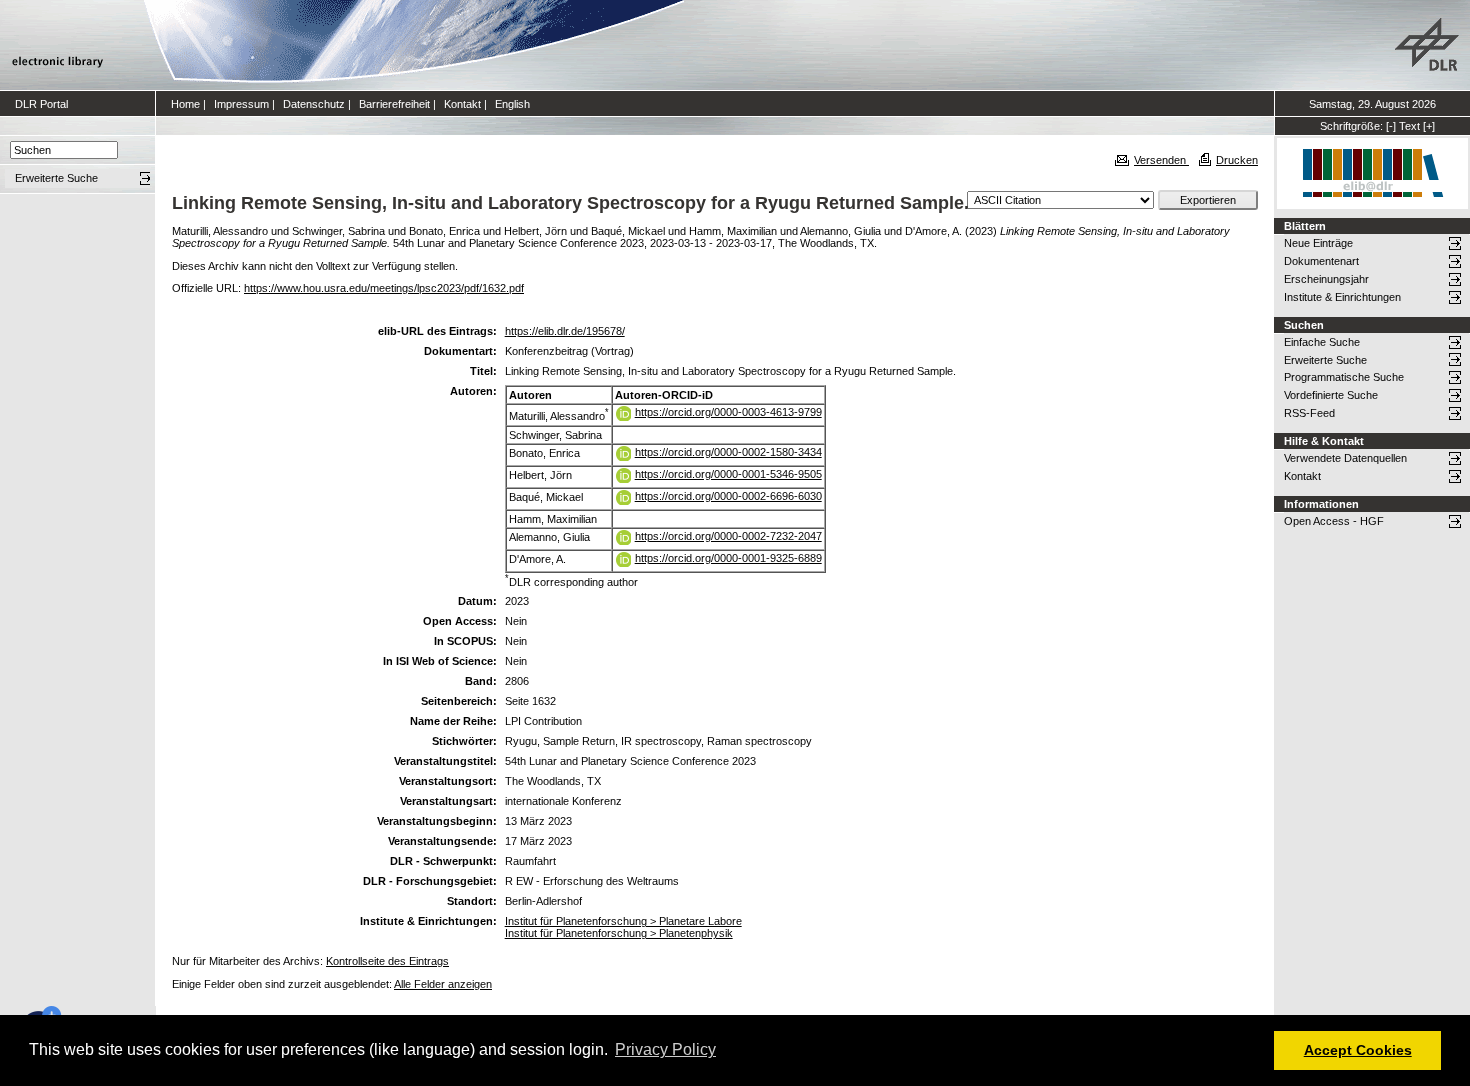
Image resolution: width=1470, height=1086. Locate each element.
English (512, 104)
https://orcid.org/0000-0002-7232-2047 (728, 536)
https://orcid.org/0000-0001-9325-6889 (728, 558)
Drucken (1237, 160)
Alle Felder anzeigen (443, 984)
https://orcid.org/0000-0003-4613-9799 (728, 412)
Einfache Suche (1322, 342)
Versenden (1161, 160)
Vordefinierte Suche (1331, 395)
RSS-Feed (1309, 413)
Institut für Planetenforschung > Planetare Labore (623, 921)
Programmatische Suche (1344, 377)
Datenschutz (314, 104)
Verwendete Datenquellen (1345, 458)
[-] (1391, 126)
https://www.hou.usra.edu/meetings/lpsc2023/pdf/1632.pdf (384, 288)
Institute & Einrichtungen (1342, 297)
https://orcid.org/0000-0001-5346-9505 (728, 474)
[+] (1429, 126)
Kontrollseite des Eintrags (387, 961)
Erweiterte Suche (1325, 360)
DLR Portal (41, 104)
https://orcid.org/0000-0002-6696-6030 (728, 496)
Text (1409, 126)
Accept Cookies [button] (1358, 1050)
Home (185, 104)
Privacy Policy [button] (665, 1049)
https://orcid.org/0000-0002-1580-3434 (728, 452)
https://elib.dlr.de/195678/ (565, 331)
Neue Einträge (1318, 243)
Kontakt (462, 104)
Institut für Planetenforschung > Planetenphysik (619, 933)
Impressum (241, 104)
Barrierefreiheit (394, 104)
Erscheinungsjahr (1326, 279)
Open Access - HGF (1334, 521)
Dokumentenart (1321, 261)
